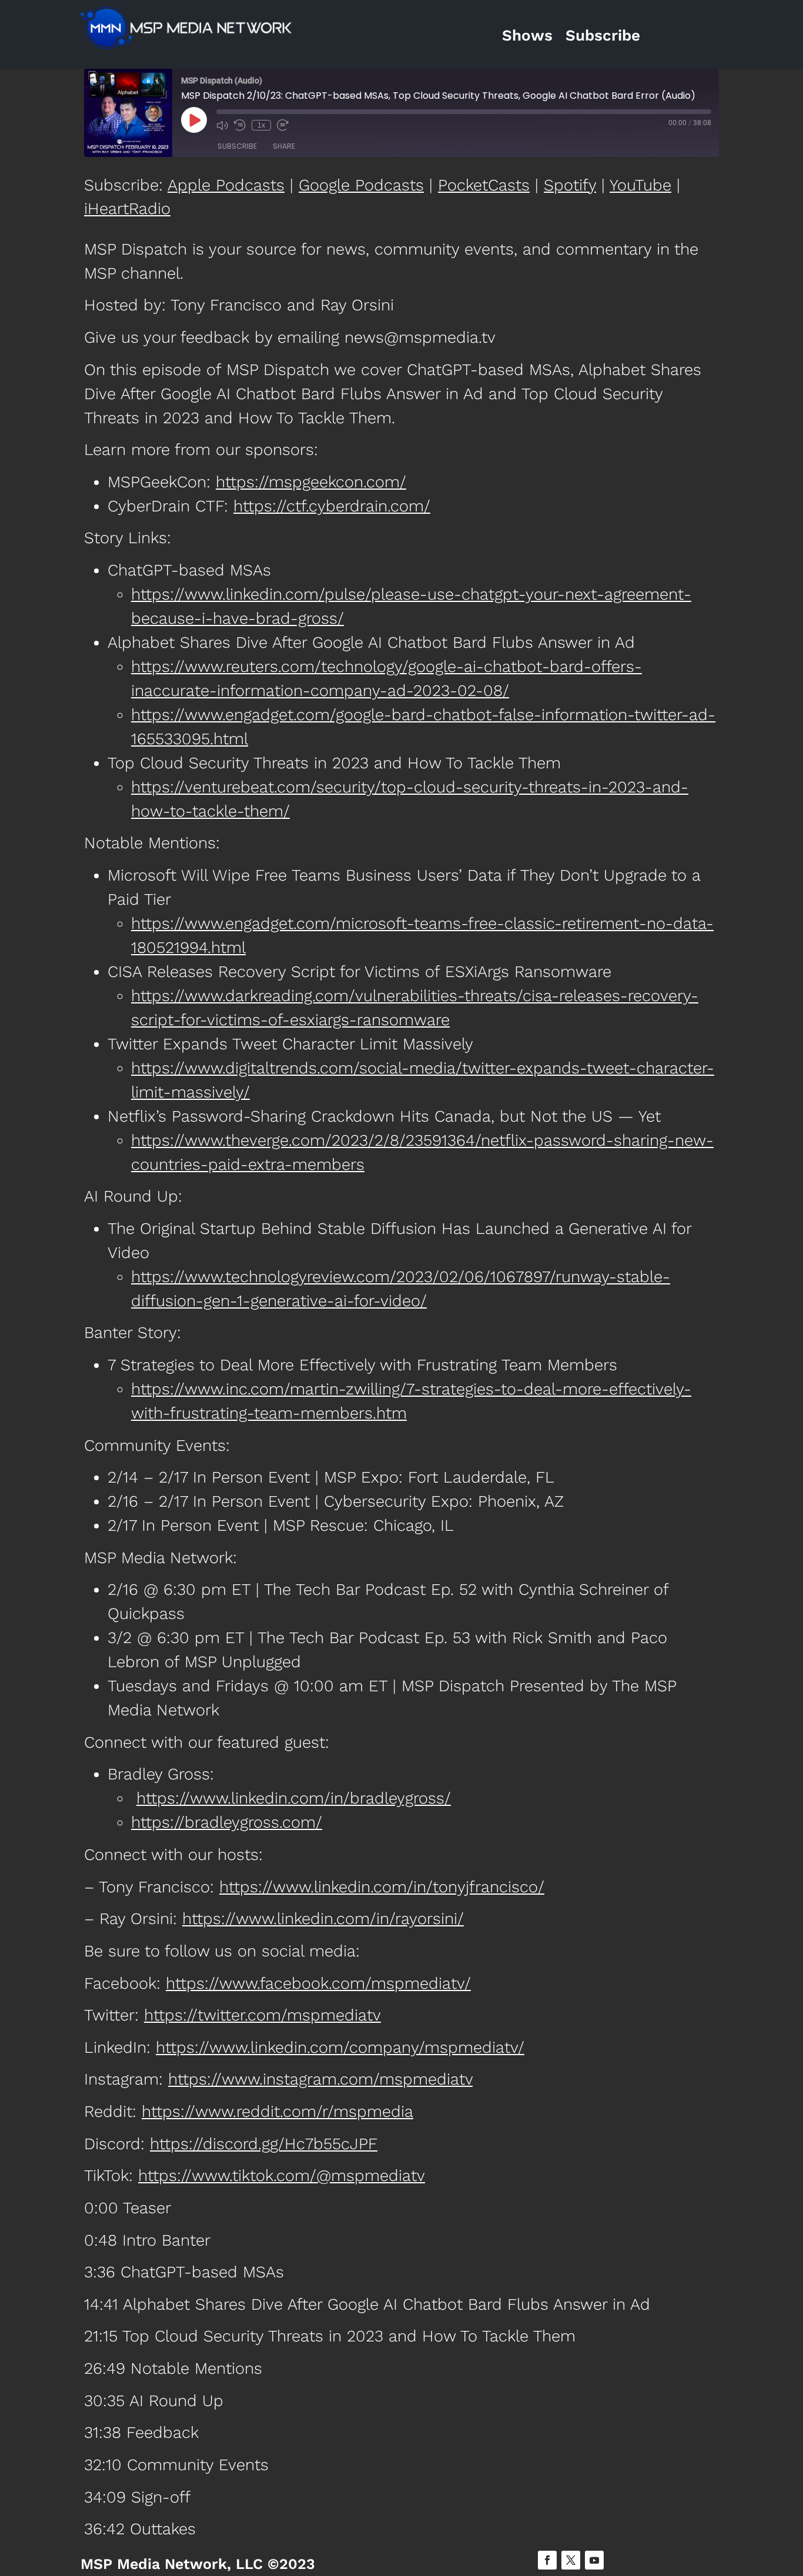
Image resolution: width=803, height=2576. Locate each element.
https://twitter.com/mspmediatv (262, 2015)
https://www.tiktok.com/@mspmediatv (282, 2176)
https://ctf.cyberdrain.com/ (332, 506)
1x (261, 125)
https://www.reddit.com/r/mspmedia (277, 2112)
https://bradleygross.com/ (227, 1822)
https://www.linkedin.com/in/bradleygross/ (294, 1798)
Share (284, 146)
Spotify (570, 185)
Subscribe (603, 35)
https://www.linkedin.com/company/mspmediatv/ (340, 2048)
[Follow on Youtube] (594, 2560)
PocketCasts (484, 185)
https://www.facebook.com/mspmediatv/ (318, 1983)
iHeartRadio (127, 209)
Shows (527, 35)
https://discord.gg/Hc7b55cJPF (264, 2144)
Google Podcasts (361, 185)
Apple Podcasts (226, 185)
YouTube (640, 185)
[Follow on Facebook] (547, 2560)
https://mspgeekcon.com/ (311, 482)
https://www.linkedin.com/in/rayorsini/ (323, 1919)
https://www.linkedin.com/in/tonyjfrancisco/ (382, 1887)
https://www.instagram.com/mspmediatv (320, 2079)
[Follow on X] (571, 2560)
